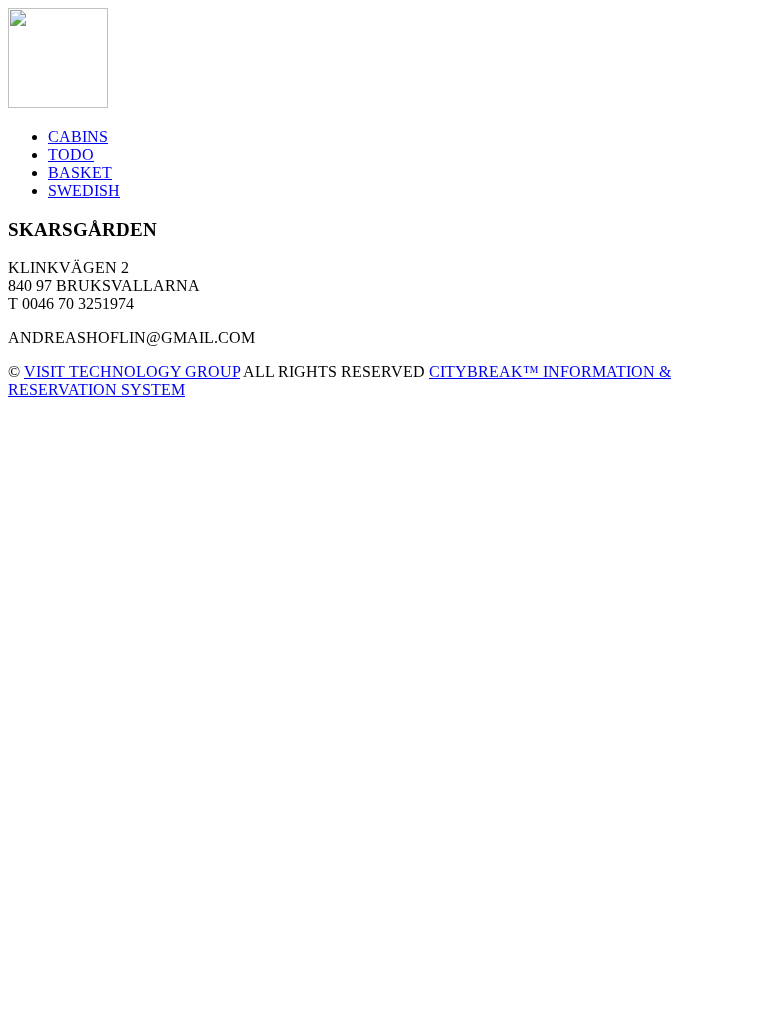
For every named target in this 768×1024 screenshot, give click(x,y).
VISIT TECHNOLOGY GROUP (132, 371)
